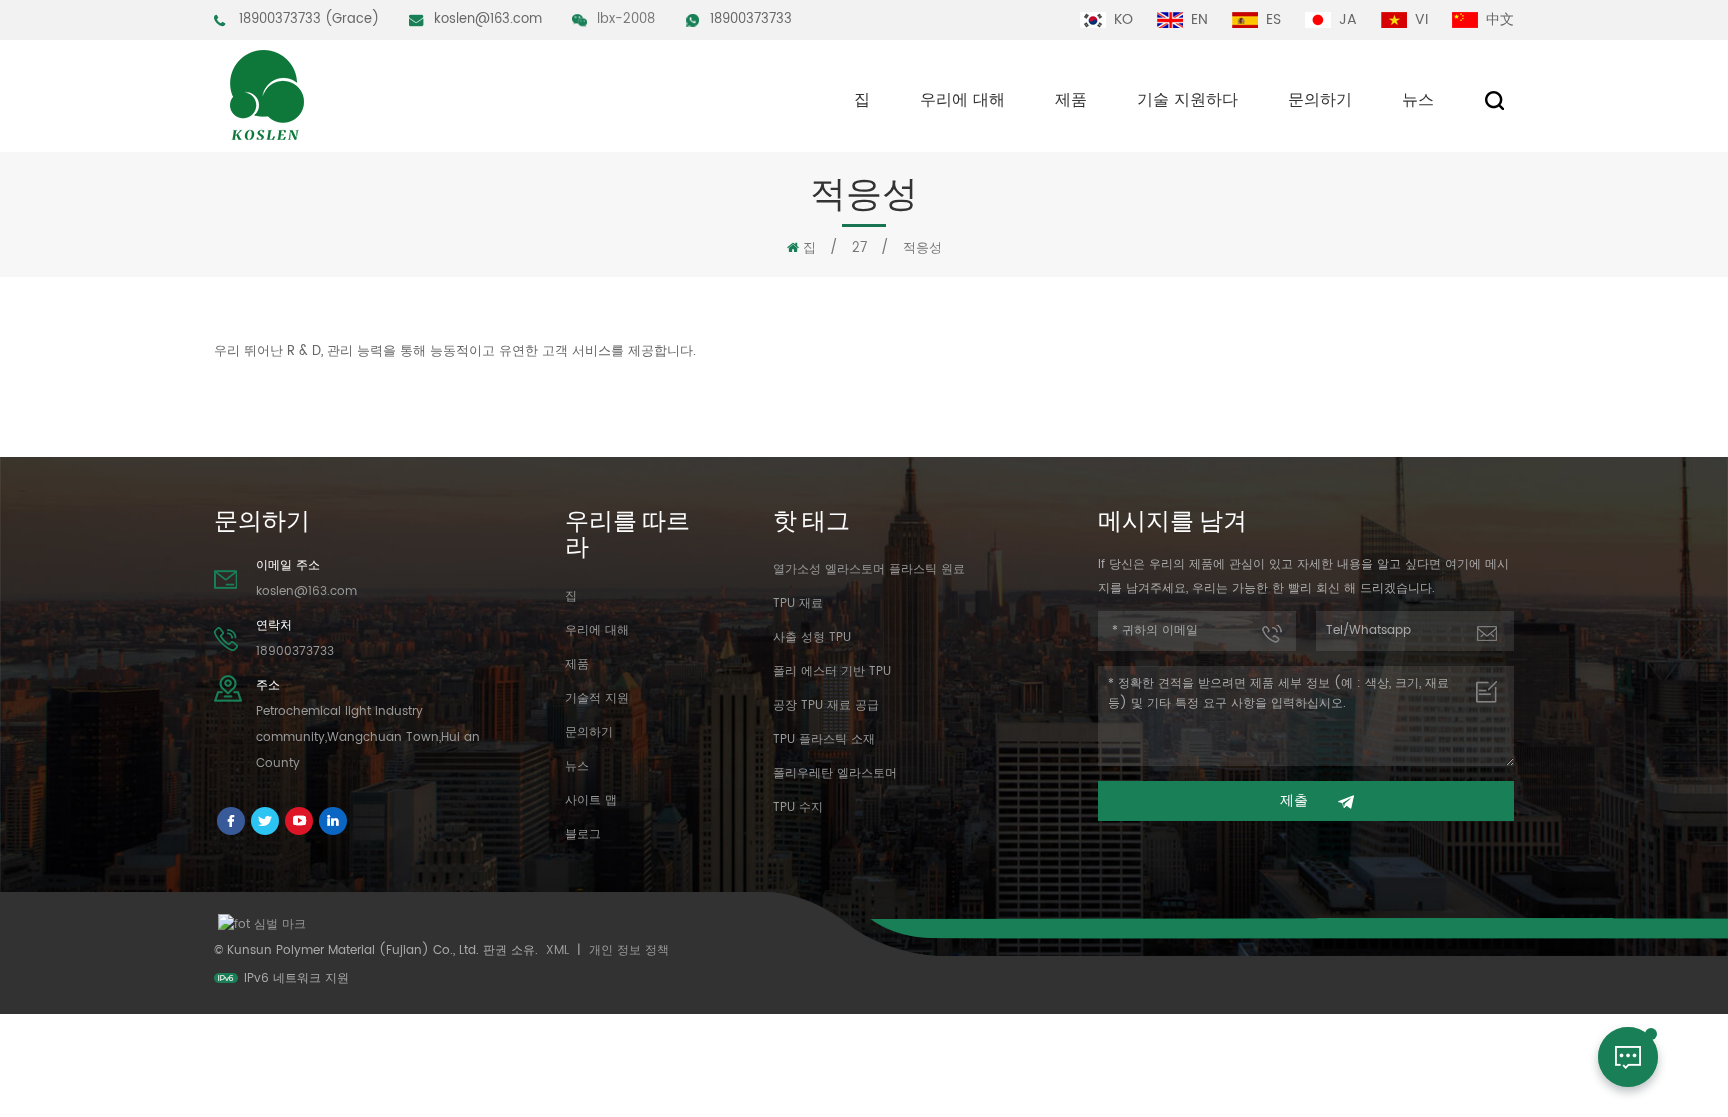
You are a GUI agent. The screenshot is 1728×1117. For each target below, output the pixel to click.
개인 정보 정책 (629, 950)
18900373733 (751, 19)
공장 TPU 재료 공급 (826, 705)
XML (557, 950)
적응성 (922, 248)
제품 (1071, 100)
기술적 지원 (597, 698)
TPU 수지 (798, 807)
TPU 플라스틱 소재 (824, 739)
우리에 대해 (962, 100)
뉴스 (1418, 100)
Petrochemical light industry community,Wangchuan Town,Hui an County (368, 737)
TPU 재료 (798, 603)
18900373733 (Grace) (309, 19)
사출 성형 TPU (812, 637)
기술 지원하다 (1187, 100)
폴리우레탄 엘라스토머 (835, 773)
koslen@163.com (488, 19)
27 (859, 248)
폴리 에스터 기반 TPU (832, 671)
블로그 (583, 834)
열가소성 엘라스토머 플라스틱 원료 (869, 569)
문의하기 (1320, 100)
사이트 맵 (591, 800)
